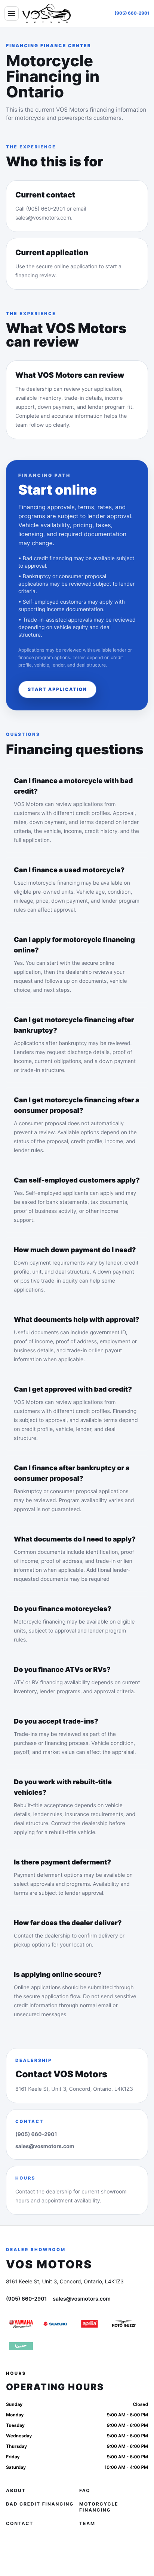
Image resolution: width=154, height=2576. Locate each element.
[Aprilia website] (90, 2324)
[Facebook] (13, 2548)
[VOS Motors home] (47, 13)
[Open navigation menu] (12, 13)
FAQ (85, 2490)
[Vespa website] (21, 2346)
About (16, 2490)
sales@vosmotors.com (45, 2146)
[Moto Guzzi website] (124, 2324)
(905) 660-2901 (132, 13)
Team (87, 2523)
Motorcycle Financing (99, 2507)
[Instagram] (33, 2548)
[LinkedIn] (52, 2548)
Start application (57, 689)
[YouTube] (72, 2548)
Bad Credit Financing (40, 2504)
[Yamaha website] (21, 2324)
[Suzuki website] (55, 2324)
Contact (20, 2523)
